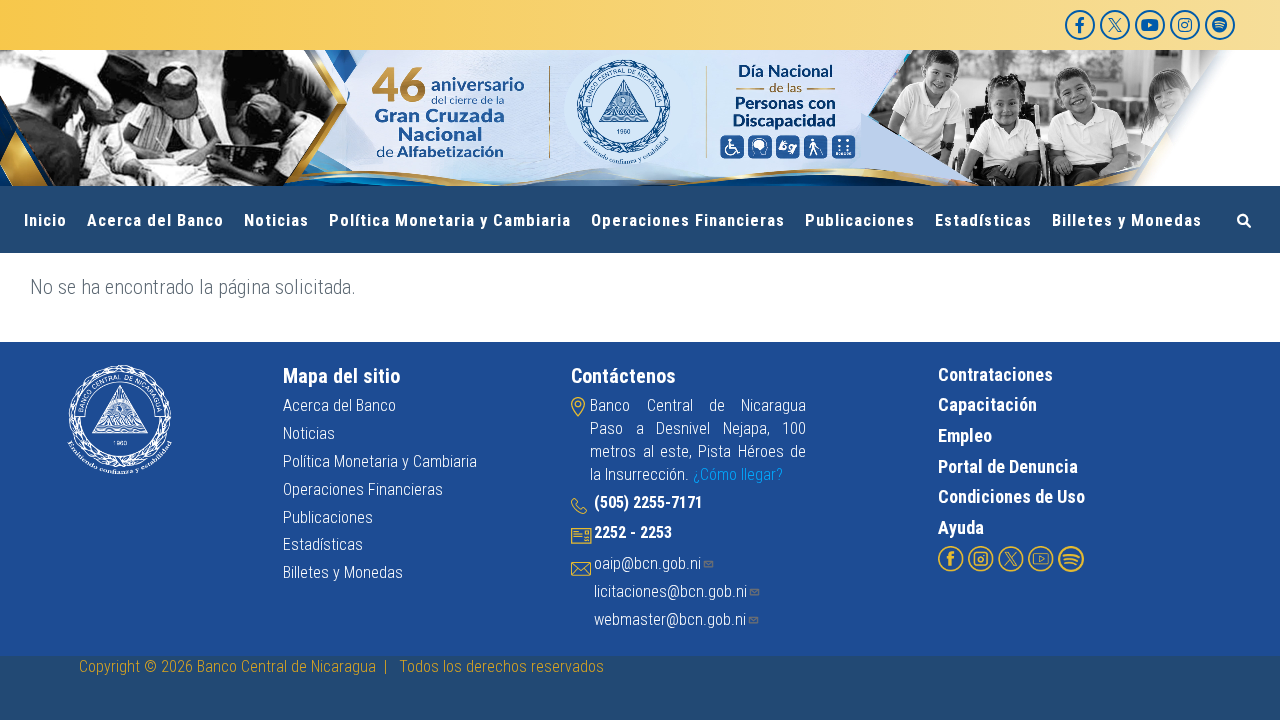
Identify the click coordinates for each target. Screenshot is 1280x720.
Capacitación (987, 404)
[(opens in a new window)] (951, 557)
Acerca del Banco (155, 220)
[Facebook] (1080, 25)
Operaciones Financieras (688, 220)
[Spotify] (1220, 25)
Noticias (276, 220)
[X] (1115, 25)
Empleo (965, 435)
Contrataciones (995, 374)
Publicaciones (860, 220)
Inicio (45, 220)
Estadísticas (983, 220)
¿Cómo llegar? (738, 474)
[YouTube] (1150, 25)
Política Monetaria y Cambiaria (450, 220)
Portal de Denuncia (1008, 466)
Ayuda (961, 527)
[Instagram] (1185, 25)
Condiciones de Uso (1011, 496)
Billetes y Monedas (1127, 220)
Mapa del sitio (341, 376)
